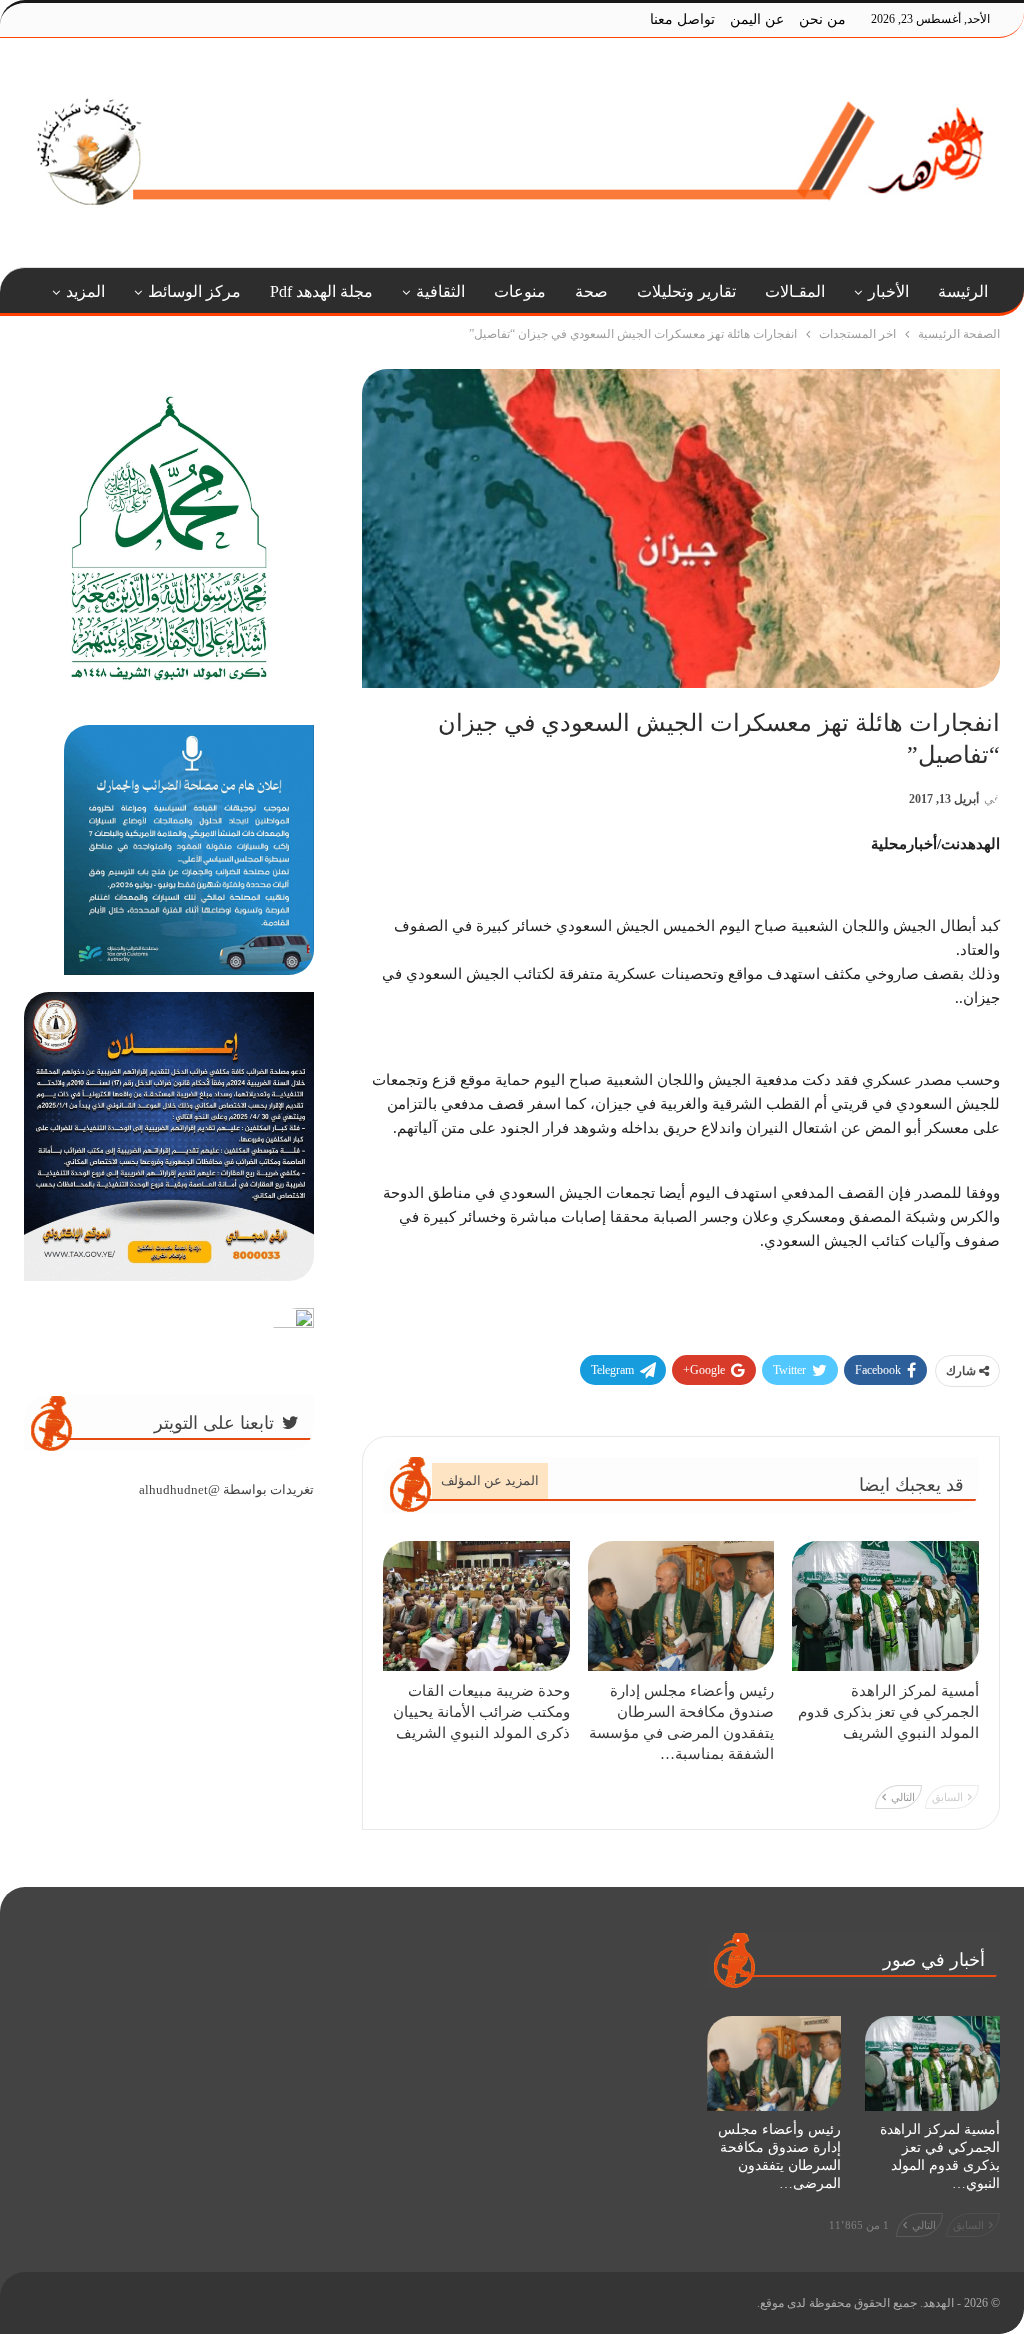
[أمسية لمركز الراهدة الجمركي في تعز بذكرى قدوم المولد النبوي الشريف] (885, 1606)
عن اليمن (757, 19)
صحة (591, 291)
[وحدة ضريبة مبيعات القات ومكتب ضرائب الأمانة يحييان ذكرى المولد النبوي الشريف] (476, 1606)
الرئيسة (963, 291)
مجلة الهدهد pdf (321, 291)
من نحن (822, 19)
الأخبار (888, 291)
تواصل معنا (682, 19)
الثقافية (440, 291)
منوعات (520, 291)
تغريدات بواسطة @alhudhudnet (226, 1489)
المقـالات (795, 291)
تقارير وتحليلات (686, 291)
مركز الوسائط (194, 291)
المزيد (85, 291)
